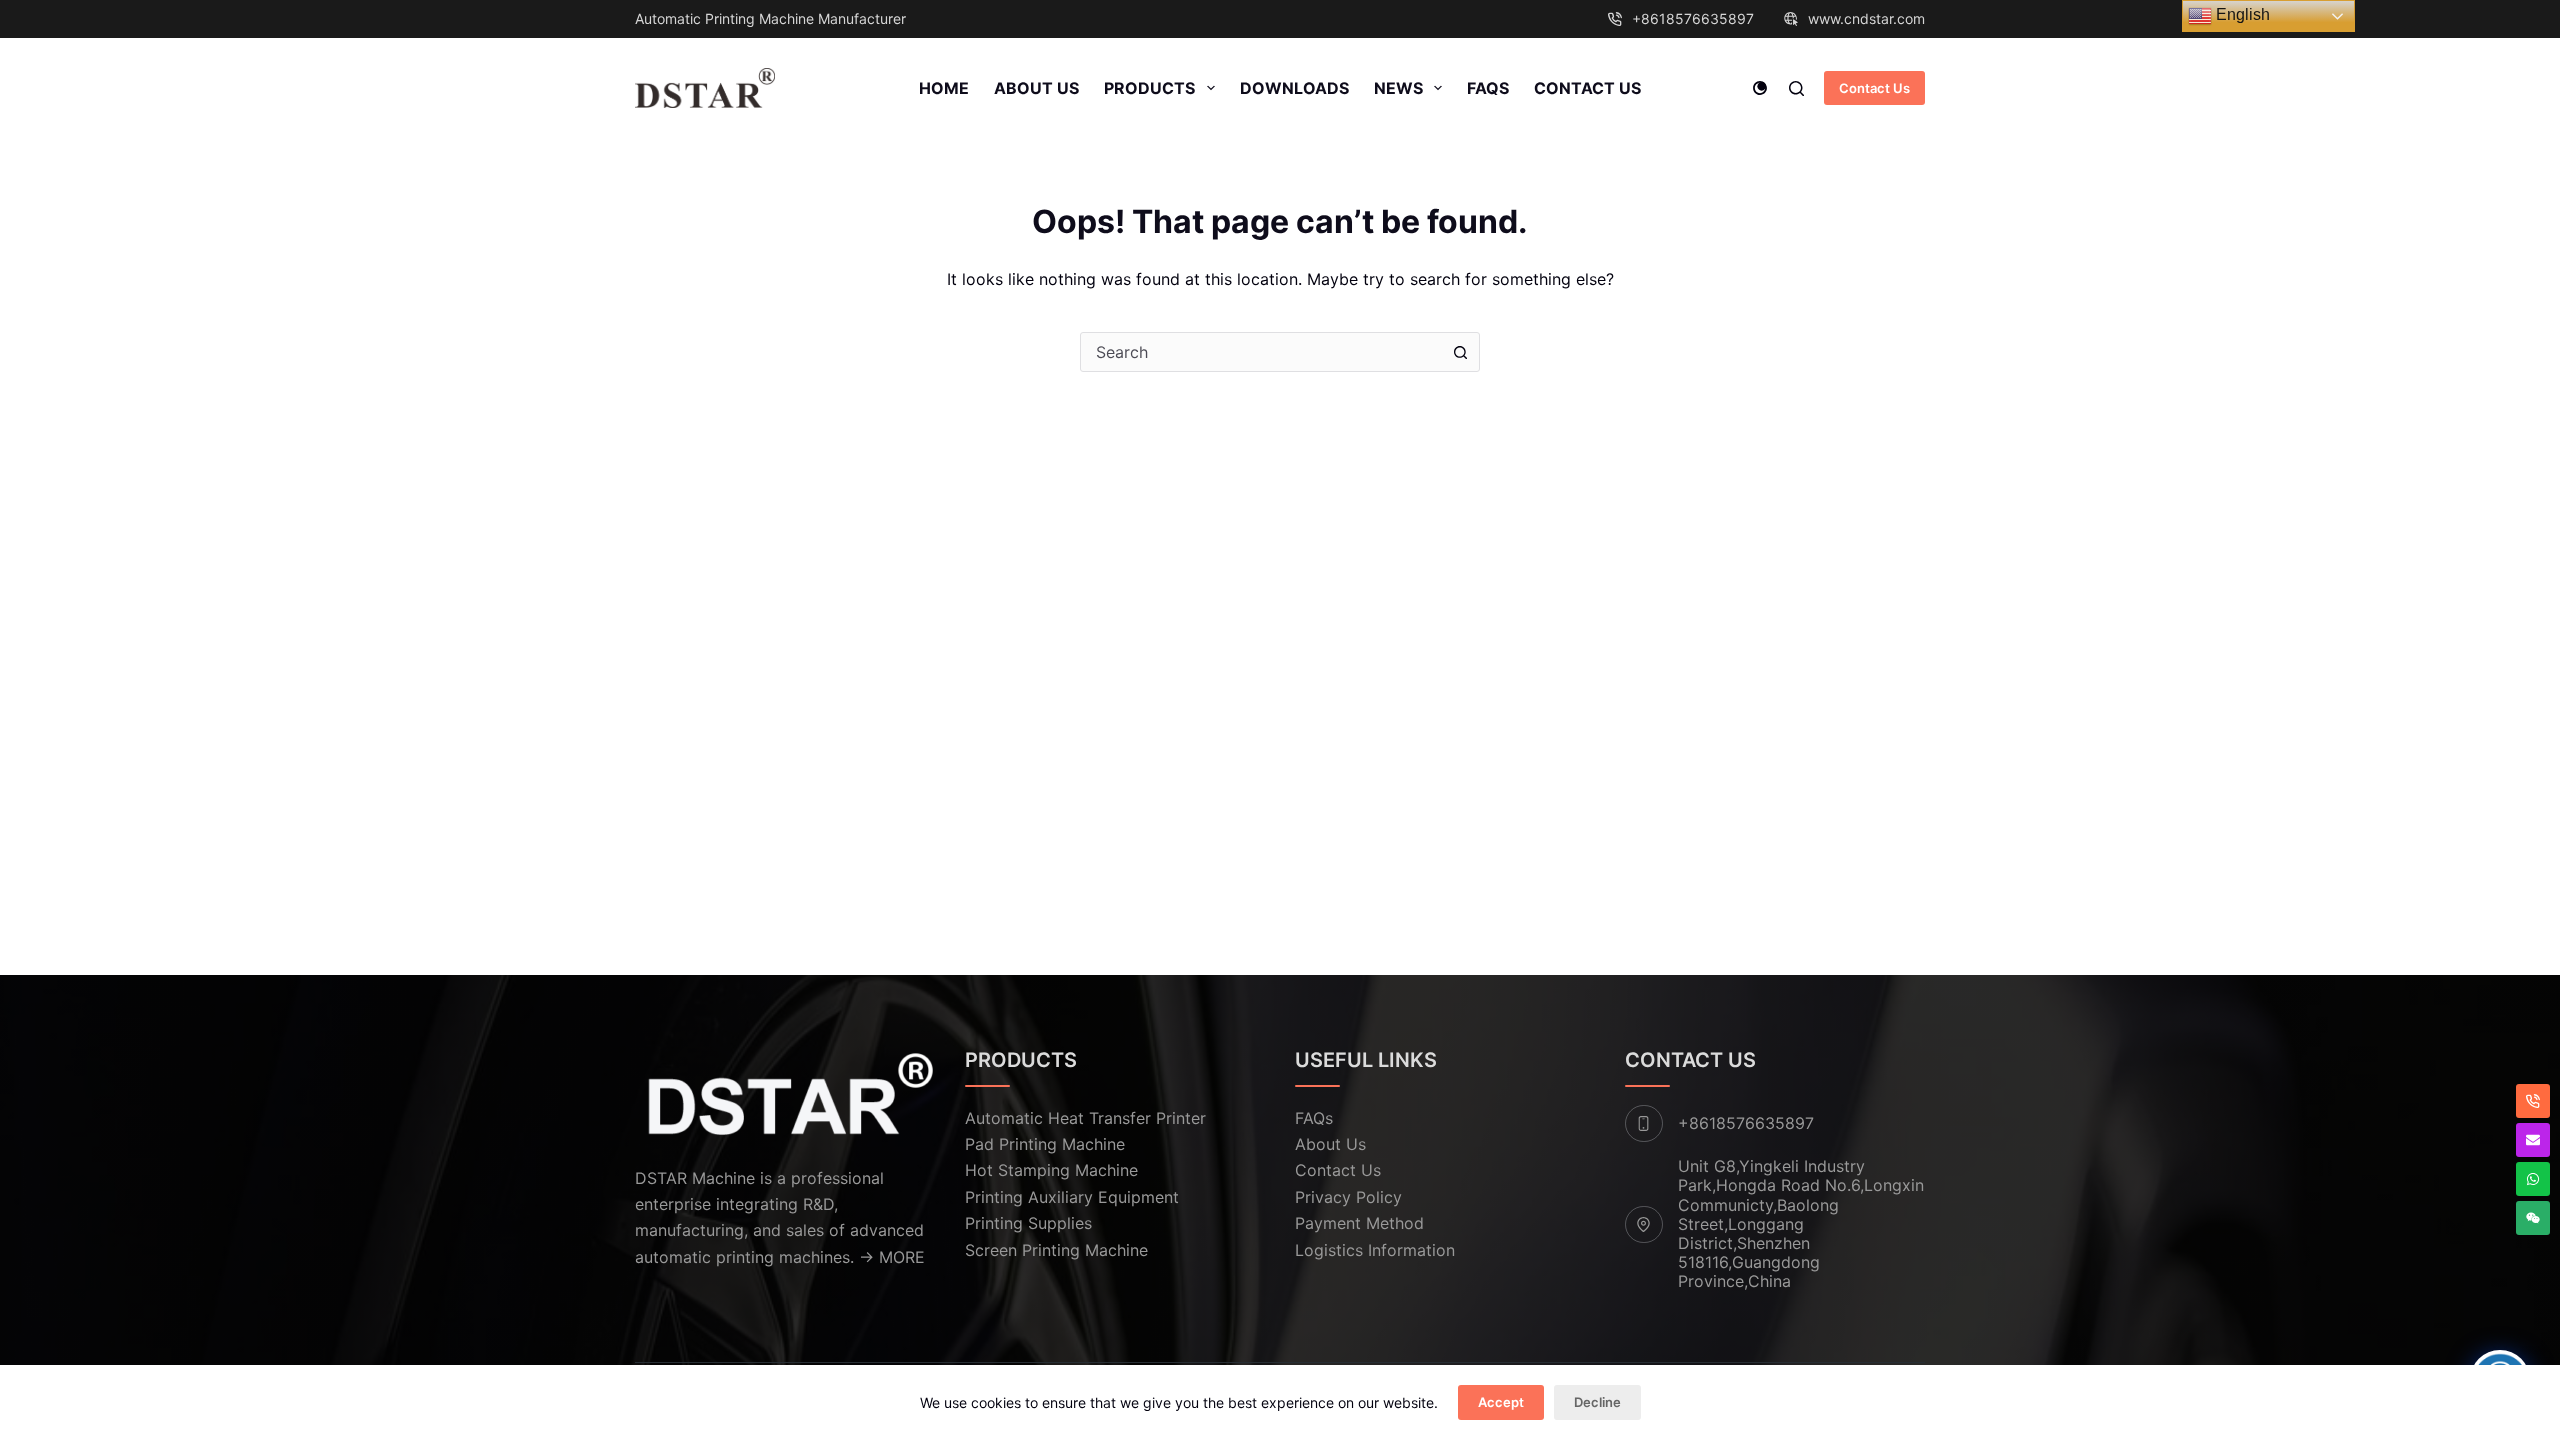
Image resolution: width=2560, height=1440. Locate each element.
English (2241, 14)
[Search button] (1460, 352)
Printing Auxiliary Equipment (1072, 1197)
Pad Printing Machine (1045, 1144)
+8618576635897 (1693, 18)
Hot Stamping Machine (1051, 1170)
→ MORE (892, 1257)
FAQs (1488, 88)
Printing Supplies (1028, 1223)
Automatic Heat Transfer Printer (1085, 1118)
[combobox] (1261, 352)
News (1398, 88)
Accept (1501, 1402)
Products (1149, 88)
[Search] (1796, 88)
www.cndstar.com (1866, 18)
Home (944, 88)
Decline (1597, 1402)
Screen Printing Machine (1056, 1250)
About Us (1036, 88)
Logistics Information (1375, 1250)
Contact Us (1587, 88)
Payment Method (1359, 1223)
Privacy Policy (1348, 1197)
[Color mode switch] (1760, 88)
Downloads (1294, 88)
